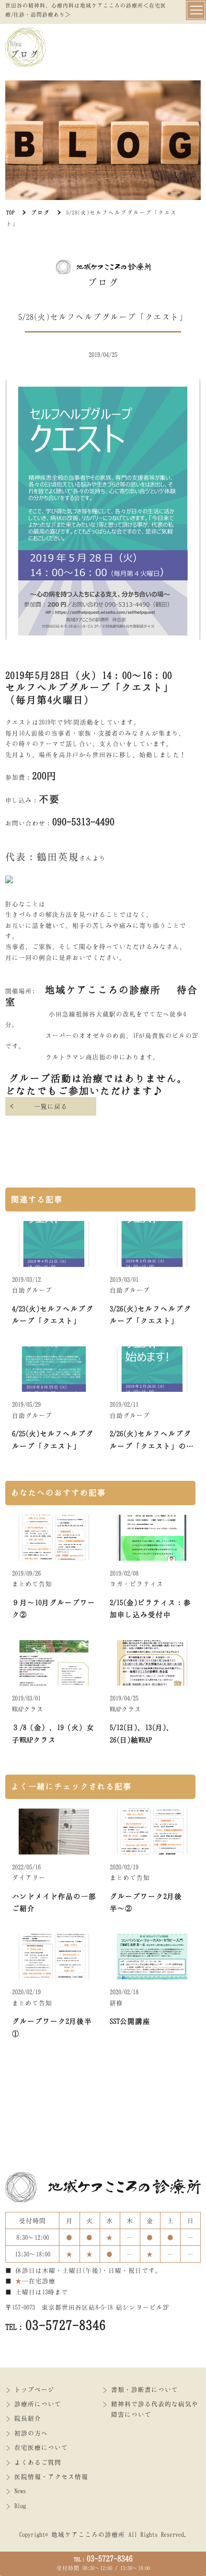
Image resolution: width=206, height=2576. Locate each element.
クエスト (142, 687)
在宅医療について (41, 2447)
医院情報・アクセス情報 (51, 2476)
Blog (20, 2506)
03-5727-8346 (103, 2558)
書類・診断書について (145, 2389)
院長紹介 (28, 2418)
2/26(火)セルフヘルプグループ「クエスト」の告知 (152, 1446)
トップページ (34, 2389)
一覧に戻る (51, 1106)
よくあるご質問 (38, 2462)
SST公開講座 (130, 2021)
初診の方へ (31, 2433)
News (20, 2491)
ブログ (40, 212)
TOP (11, 212)
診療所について (38, 2404)
